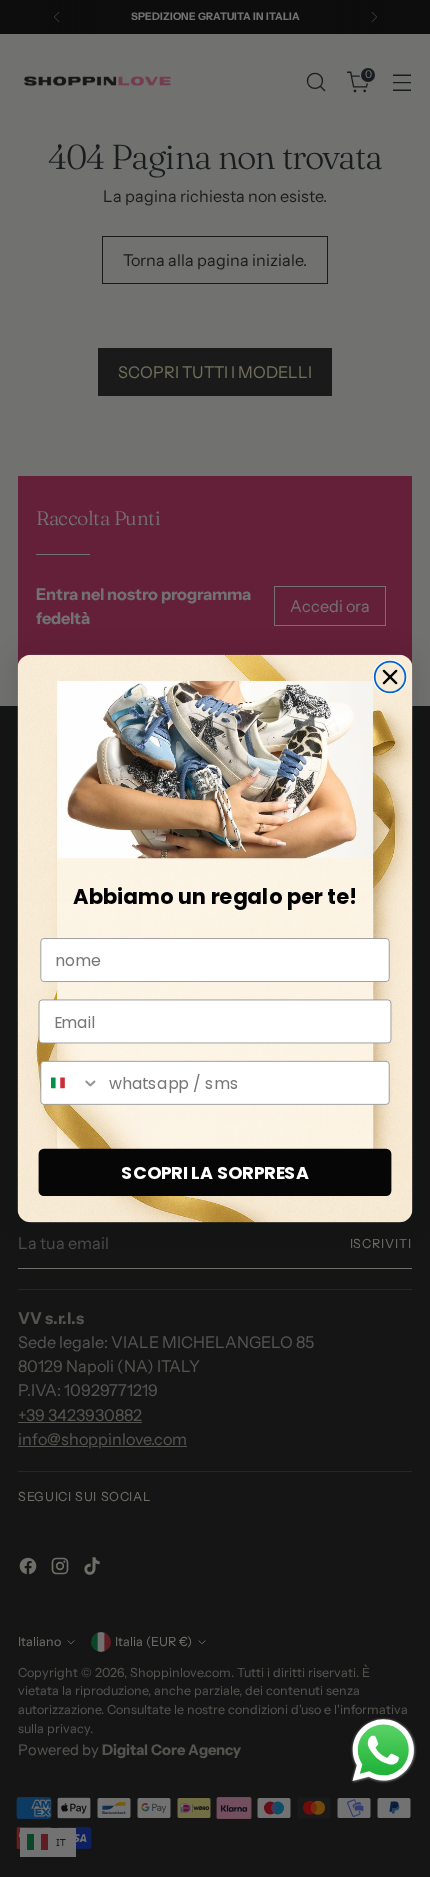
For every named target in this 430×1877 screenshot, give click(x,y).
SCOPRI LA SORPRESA (215, 1172)
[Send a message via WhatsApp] (383, 1750)
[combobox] (70, 1083)
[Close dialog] (390, 677)
